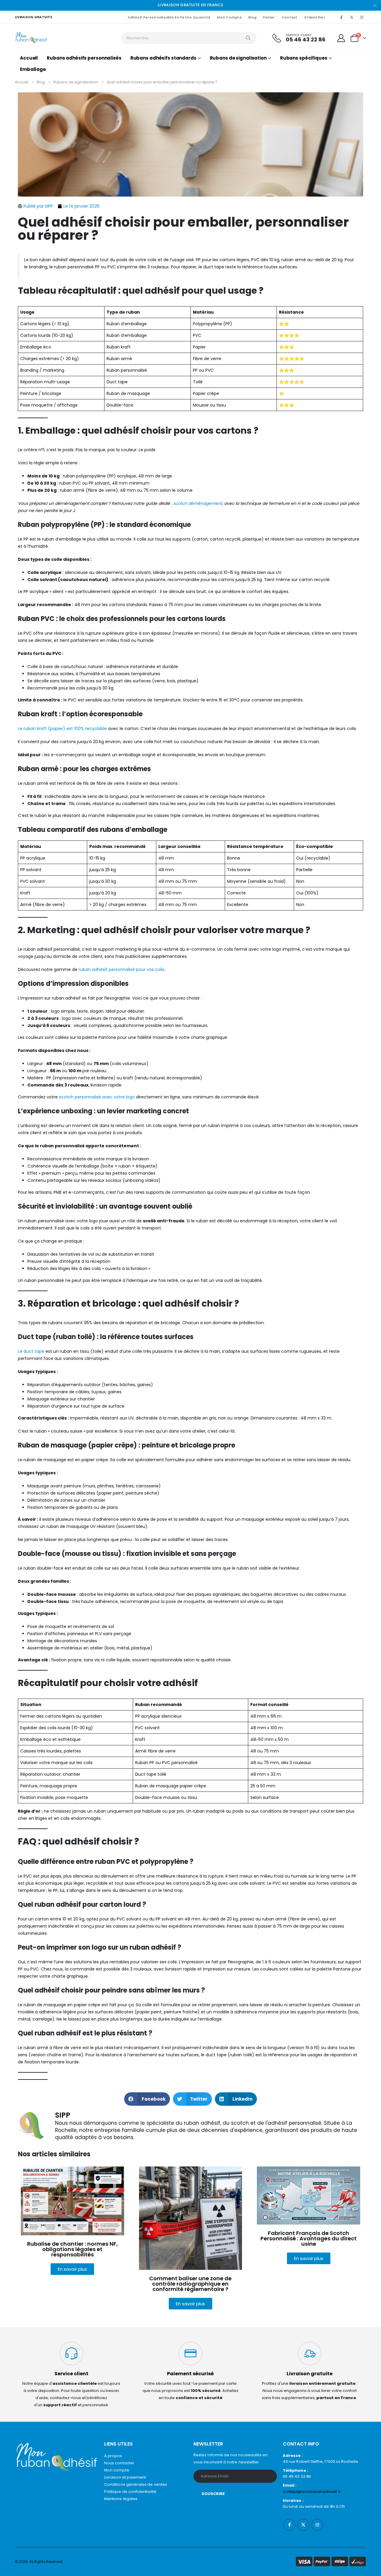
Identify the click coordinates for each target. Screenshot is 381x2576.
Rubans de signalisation (238, 58)
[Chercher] (248, 38)
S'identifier (315, 17)
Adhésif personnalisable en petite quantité (169, 17)
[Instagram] (362, 17)
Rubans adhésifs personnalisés (84, 58)
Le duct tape (31, 1351)
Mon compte (229, 17)
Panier (269, 17)
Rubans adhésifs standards (163, 58)
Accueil (29, 58)
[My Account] (341, 38)
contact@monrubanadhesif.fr (312, 2492)
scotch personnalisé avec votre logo (97, 1097)
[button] (147, 2099)
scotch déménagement (198, 503)
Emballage (33, 69)
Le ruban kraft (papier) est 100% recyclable (62, 729)
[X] (352, 17)
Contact (290, 17)
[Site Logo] (31, 38)
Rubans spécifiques (304, 58)
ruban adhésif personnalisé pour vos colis (121, 969)
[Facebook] (341, 17)
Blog (252, 17)
